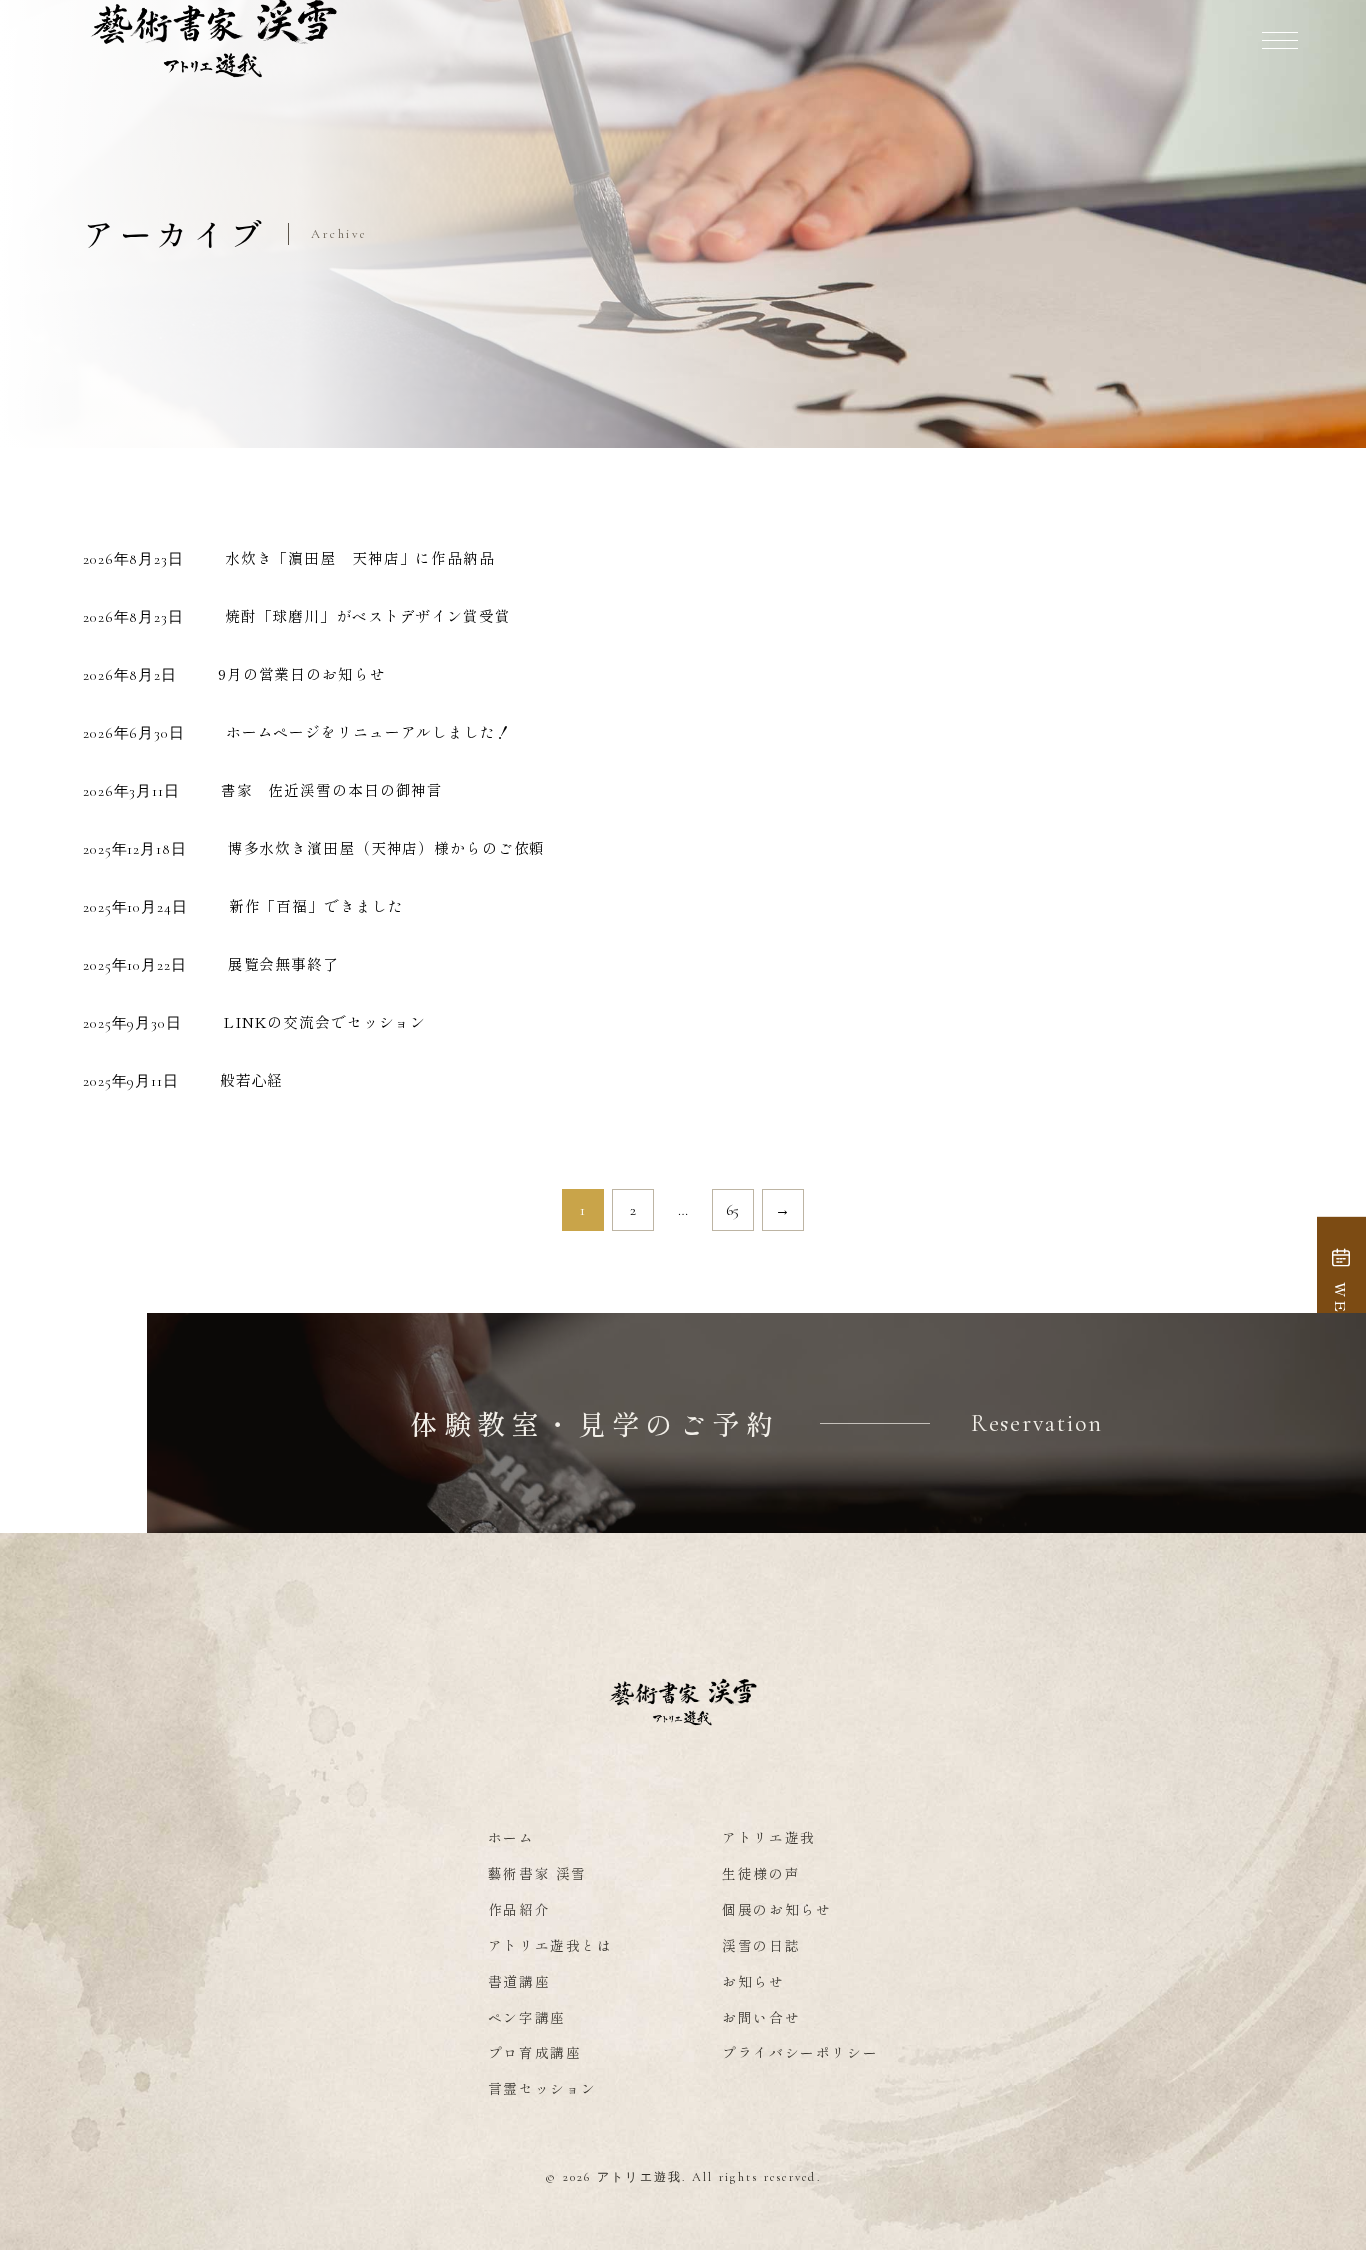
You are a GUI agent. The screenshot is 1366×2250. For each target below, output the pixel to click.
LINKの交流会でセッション (324, 1021)
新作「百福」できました (316, 905)
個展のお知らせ (776, 1909)
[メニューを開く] (1280, 40)
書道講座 (519, 1981)
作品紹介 (519, 1909)
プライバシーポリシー (800, 2052)
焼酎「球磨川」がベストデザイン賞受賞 (368, 615)
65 (733, 1210)
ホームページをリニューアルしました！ (369, 731)
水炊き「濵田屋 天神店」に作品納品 (360, 557)
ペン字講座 (527, 2017)
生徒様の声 (761, 1873)
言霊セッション (542, 2088)
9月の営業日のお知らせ (302, 673)
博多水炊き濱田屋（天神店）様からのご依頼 (387, 847)
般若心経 (252, 1079)
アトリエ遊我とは (550, 1945)
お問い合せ (761, 2017)
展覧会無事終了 (283, 963)
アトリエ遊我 (769, 1837)
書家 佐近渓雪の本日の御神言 (332, 789)
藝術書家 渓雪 (537, 1873)
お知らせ (753, 1981)
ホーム (511, 1837)
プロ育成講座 (535, 2052)
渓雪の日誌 (761, 1945)
